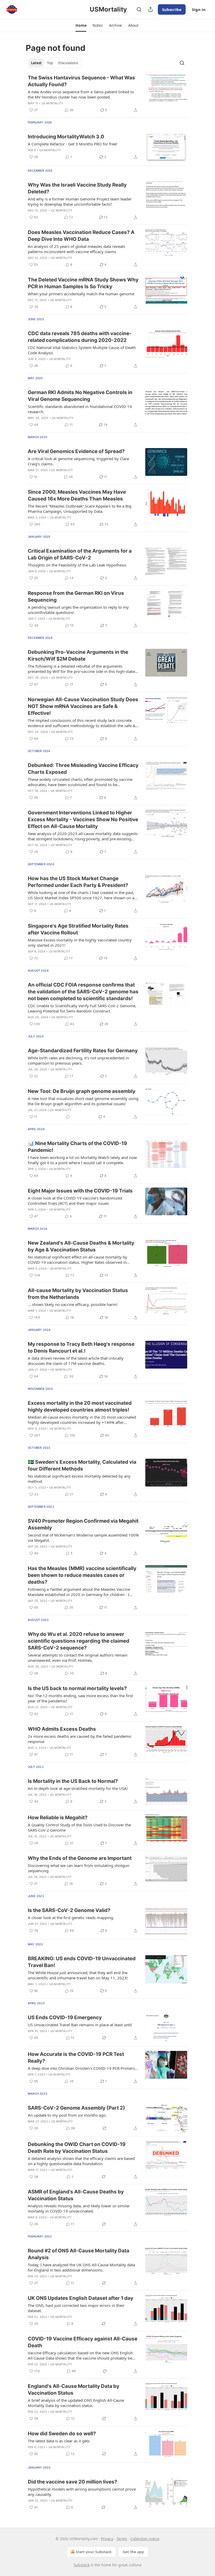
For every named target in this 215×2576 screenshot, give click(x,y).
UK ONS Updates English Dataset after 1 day (80, 2298)
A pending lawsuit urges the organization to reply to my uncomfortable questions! (78, 610)
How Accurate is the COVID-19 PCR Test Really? (76, 2058)
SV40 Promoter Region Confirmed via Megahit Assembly (83, 1524)
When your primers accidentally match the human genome (81, 294)
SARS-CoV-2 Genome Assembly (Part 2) (76, 2108)
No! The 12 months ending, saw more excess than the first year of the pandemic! (80, 1698)
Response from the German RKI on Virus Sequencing (76, 597)
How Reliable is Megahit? (58, 1818)
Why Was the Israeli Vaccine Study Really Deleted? (77, 188)
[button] (81, 25)
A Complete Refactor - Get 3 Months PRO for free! (72, 144)
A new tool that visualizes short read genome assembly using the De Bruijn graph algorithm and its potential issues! (83, 1101)
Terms (122, 2539)
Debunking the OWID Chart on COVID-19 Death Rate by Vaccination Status (77, 2148)
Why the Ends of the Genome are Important (80, 1858)
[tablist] (54, 63)
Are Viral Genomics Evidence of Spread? (76, 451)
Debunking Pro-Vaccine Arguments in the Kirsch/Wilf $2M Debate (78, 655)
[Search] (139, 9)
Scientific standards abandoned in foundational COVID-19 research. (80, 409)
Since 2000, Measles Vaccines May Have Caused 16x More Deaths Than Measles (77, 495)
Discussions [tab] (68, 63)
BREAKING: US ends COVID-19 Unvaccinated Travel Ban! (82, 1962)
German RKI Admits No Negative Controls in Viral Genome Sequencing (80, 396)
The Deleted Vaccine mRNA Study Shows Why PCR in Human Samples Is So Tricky (83, 283)
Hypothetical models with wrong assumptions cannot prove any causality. (82, 2492)
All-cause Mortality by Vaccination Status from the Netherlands (78, 1294)
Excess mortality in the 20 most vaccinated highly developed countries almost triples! (80, 1406)
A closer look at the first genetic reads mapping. (71, 1918)
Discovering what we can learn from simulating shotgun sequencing (79, 1868)
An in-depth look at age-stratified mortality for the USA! (78, 1788)
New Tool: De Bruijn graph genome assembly (82, 1091)
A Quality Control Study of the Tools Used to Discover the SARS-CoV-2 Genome (79, 1827)
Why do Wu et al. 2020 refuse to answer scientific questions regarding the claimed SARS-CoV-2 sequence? (79, 1641)
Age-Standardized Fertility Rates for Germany (83, 1051)
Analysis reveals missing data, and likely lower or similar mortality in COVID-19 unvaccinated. (79, 2208)
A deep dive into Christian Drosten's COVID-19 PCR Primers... (83, 2068)
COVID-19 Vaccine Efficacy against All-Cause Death (83, 2342)
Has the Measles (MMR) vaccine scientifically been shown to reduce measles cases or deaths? (82, 1575)
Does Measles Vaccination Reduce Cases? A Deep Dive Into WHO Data (81, 236)
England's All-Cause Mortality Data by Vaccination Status (74, 2390)
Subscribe (172, 9)
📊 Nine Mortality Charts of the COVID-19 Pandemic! (77, 1147)
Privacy (107, 2539)
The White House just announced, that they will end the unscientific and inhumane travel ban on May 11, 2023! (78, 1975)
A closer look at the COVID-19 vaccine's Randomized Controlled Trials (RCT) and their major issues (75, 1201)
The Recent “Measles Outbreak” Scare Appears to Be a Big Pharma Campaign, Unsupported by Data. (80, 509)
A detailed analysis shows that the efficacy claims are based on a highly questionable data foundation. (81, 2161)
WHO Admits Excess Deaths (62, 1729)
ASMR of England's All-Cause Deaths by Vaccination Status (76, 2195)
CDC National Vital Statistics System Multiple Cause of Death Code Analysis (82, 350)
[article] (107, 94)
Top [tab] (50, 63)
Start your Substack (94, 2552)
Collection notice (145, 2539)
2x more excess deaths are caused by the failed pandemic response (80, 1739)
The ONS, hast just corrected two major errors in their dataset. (76, 2308)
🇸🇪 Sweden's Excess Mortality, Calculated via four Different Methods (82, 1465)
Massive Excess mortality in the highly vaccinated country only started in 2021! (80, 943)
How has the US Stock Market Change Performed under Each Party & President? (78, 882)
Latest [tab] (36, 63)
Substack (82, 2565)
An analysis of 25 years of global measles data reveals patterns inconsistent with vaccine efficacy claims (76, 249)
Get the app (133, 2552)
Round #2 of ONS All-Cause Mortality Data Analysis (79, 2254)
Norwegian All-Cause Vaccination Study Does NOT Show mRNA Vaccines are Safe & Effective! (83, 706)
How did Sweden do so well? (62, 2434)
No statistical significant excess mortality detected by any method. (79, 1479)
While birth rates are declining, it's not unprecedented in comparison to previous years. (78, 1060)
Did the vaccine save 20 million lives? (72, 2482)
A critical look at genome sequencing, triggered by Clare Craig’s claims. (78, 461)
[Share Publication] (150, 9)
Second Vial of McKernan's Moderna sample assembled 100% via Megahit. (83, 1538)
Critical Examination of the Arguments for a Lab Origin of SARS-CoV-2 (80, 554)
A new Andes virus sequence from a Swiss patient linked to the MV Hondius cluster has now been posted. (81, 94)
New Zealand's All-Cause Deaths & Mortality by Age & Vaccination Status (81, 1246)
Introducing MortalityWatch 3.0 (66, 137)
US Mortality (52, 103)
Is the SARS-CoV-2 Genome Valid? (69, 1910)
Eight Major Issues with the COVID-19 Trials (80, 1191)
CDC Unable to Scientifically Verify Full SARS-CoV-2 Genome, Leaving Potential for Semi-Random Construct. (82, 1008)
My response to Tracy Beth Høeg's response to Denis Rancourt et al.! (81, 1347)
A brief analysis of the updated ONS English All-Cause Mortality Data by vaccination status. (76, 2403)
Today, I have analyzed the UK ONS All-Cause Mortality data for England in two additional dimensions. (81, 2267)
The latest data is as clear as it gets (59, 2441)
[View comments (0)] (68, 1117)
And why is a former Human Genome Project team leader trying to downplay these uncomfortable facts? (80, 201)
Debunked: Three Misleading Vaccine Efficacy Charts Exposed (83, 769)
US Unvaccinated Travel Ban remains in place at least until (80, 2025)
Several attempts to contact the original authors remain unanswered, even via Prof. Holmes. (78, 1658)
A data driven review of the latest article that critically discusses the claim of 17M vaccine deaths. (76, 1361)
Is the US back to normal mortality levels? (77, 1688)
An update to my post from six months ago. (67, 2115)
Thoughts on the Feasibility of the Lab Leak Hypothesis (77, 565)
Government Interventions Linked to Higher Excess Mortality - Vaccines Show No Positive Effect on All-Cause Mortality (83, 819)
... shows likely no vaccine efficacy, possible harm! (73, 1304)
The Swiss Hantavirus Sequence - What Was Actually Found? (81, 81)
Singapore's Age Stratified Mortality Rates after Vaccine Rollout (78, 929)
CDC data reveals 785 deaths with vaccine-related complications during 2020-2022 (80, 337)
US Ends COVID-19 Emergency (65, 2017)
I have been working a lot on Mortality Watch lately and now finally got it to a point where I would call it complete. (82, 1160)
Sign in (199, 9)
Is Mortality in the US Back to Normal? (73, 1781)
